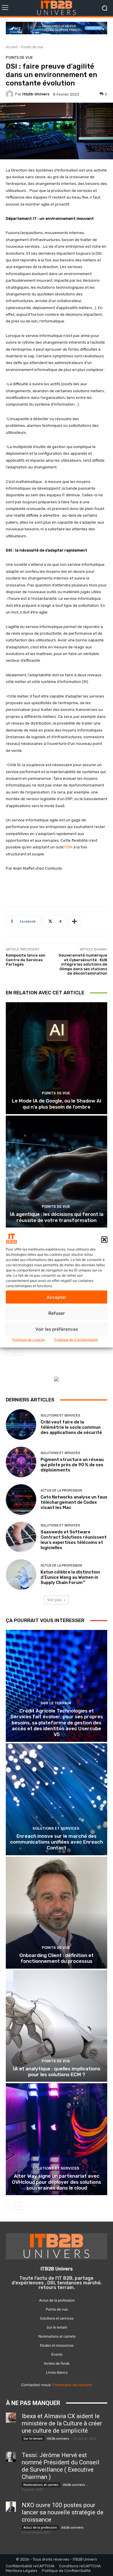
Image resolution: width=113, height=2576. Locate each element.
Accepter (57, 1297)
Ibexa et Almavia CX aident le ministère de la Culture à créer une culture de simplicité (62, 2423)
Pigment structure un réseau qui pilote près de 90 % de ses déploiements (72, 1465)
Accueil (12, 47)
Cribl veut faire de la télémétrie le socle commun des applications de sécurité (71, 1427)
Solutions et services (60, 1415)
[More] (74, 921)
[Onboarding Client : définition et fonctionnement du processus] (57, 1913)
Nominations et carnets (41, 2485)
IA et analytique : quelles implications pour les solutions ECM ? (57, 2072)
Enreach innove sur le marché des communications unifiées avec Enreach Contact (57, 1842)
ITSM (68, 847)
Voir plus (54, 1600)
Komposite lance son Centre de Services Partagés (26, 960)
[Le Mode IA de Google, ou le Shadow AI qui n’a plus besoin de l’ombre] (57, 1058)
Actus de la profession (61, 1491)
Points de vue (32, 47)
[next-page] (19, 1352)
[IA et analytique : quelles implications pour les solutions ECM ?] (57, 2026)
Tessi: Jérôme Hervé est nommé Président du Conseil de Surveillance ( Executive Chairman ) (61, 2466)
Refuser (57, 1313)
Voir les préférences (57, 1329)
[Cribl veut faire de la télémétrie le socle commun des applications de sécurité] (21, 1425)
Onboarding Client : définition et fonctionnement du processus (57, 1958)
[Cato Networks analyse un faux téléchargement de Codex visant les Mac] (21, 1500)
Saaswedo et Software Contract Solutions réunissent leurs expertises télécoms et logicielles (74, 1540)
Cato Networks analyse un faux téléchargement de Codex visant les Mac (74, 1502)
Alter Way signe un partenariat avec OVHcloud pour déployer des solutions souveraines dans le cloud (57, 2182)
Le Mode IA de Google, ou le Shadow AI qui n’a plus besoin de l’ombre (57, 1104)
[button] (104, 1239)
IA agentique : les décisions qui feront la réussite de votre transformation (57, 1217)
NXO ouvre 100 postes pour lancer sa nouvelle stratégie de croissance (63, 2512)
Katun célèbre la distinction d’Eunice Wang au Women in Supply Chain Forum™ (70, 1577)
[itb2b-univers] (10, 94)
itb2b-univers (36, 94)
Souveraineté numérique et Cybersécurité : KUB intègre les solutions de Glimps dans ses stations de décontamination (83, 964)
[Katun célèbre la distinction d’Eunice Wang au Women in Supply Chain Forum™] (21, 1575)
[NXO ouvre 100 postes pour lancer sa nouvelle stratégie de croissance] (11, 2507)
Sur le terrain (56, 1703)
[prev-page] (9, 1352)
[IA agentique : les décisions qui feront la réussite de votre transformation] (57, 1172)
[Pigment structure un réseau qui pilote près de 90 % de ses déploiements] (21, 1462)
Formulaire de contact (72, 2385)
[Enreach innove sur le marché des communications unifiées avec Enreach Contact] (57, 1799)
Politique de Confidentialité (76, 1340)
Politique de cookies (29, 1340)
